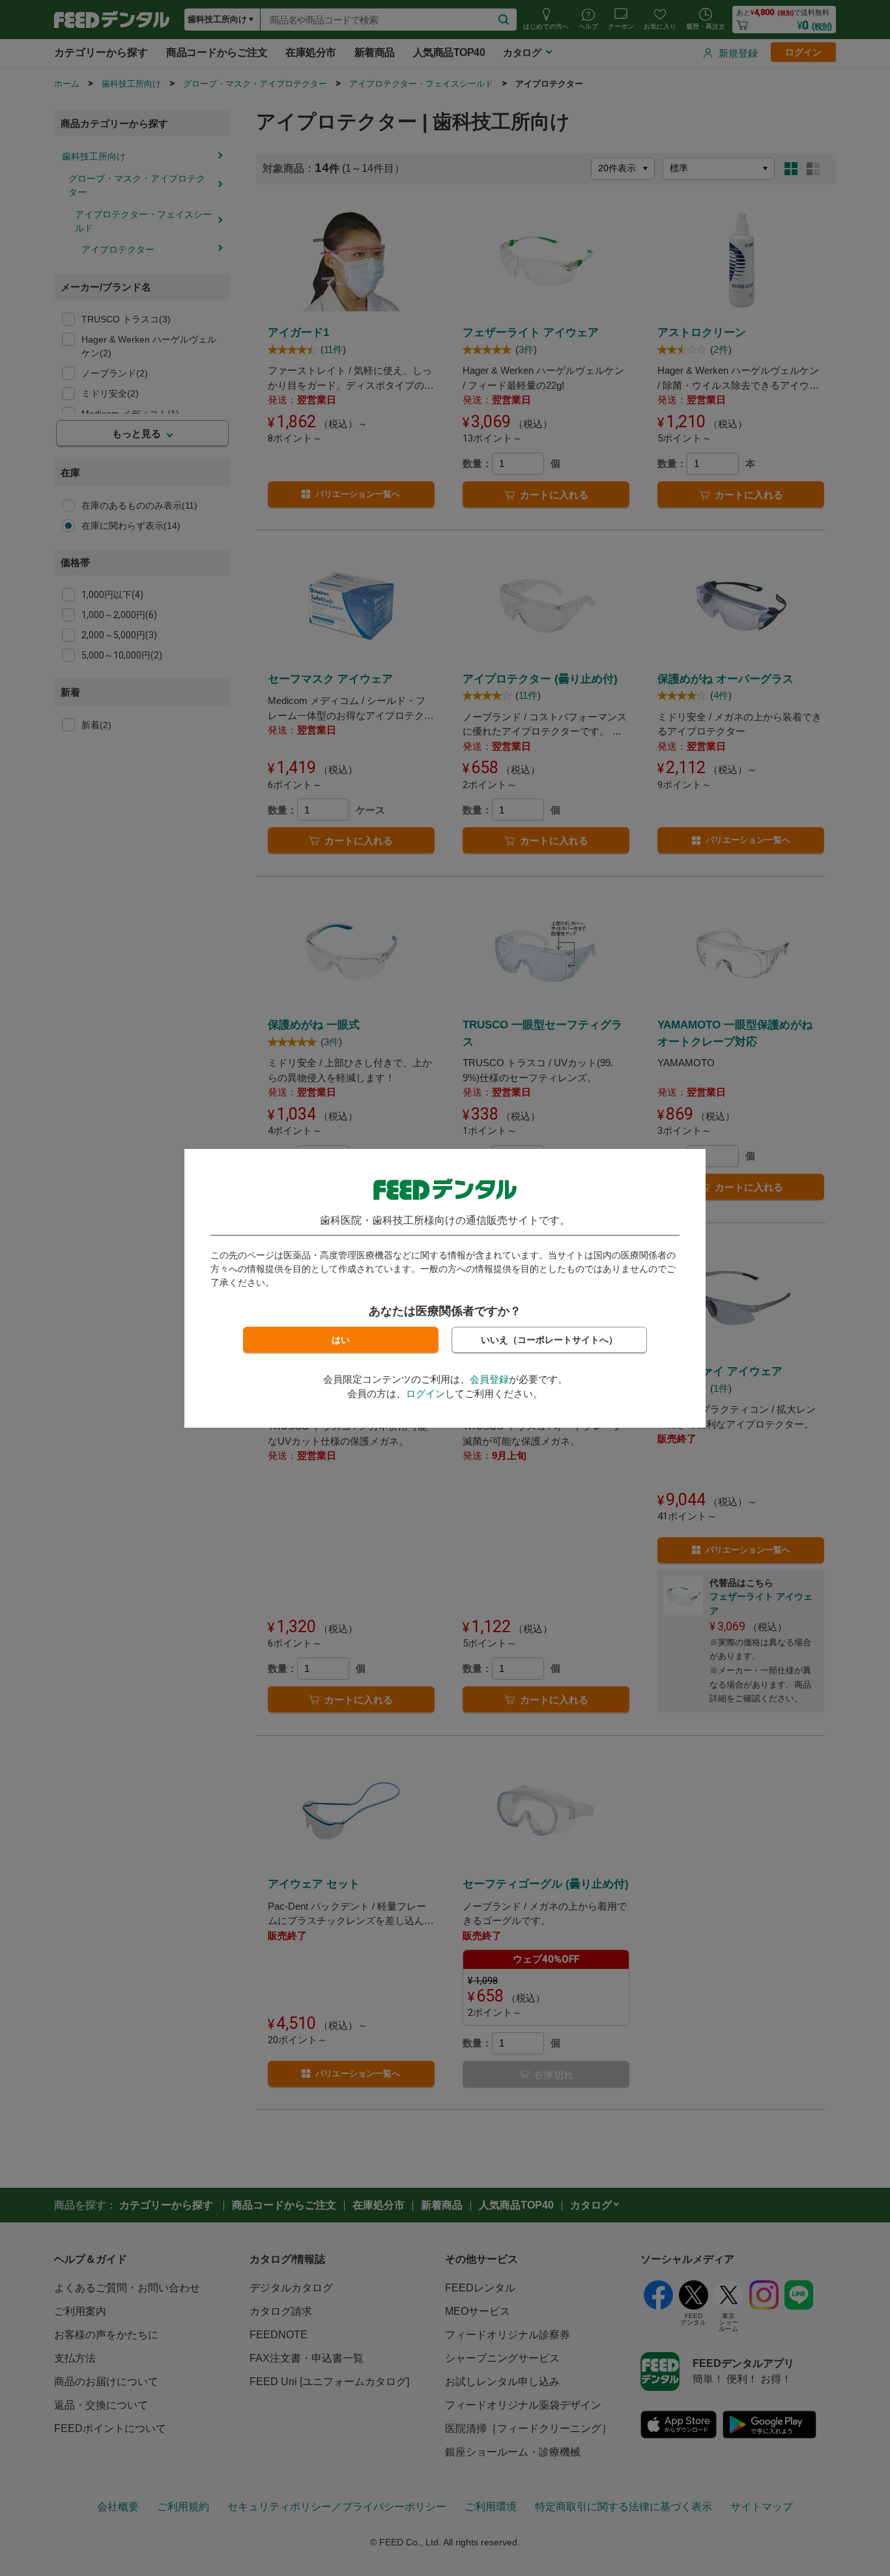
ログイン (425, 1394)
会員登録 (489, 1379)
